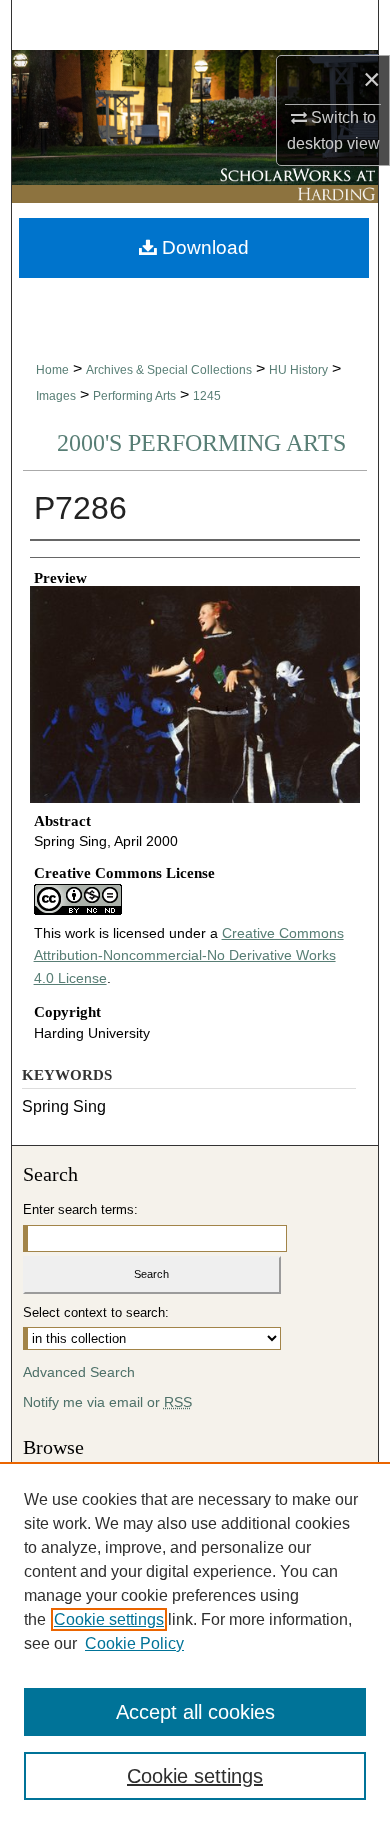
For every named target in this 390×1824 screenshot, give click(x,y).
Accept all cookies (195, 1712)
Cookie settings (109, 1619)
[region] (195, 1643)
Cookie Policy (134, 1643)
